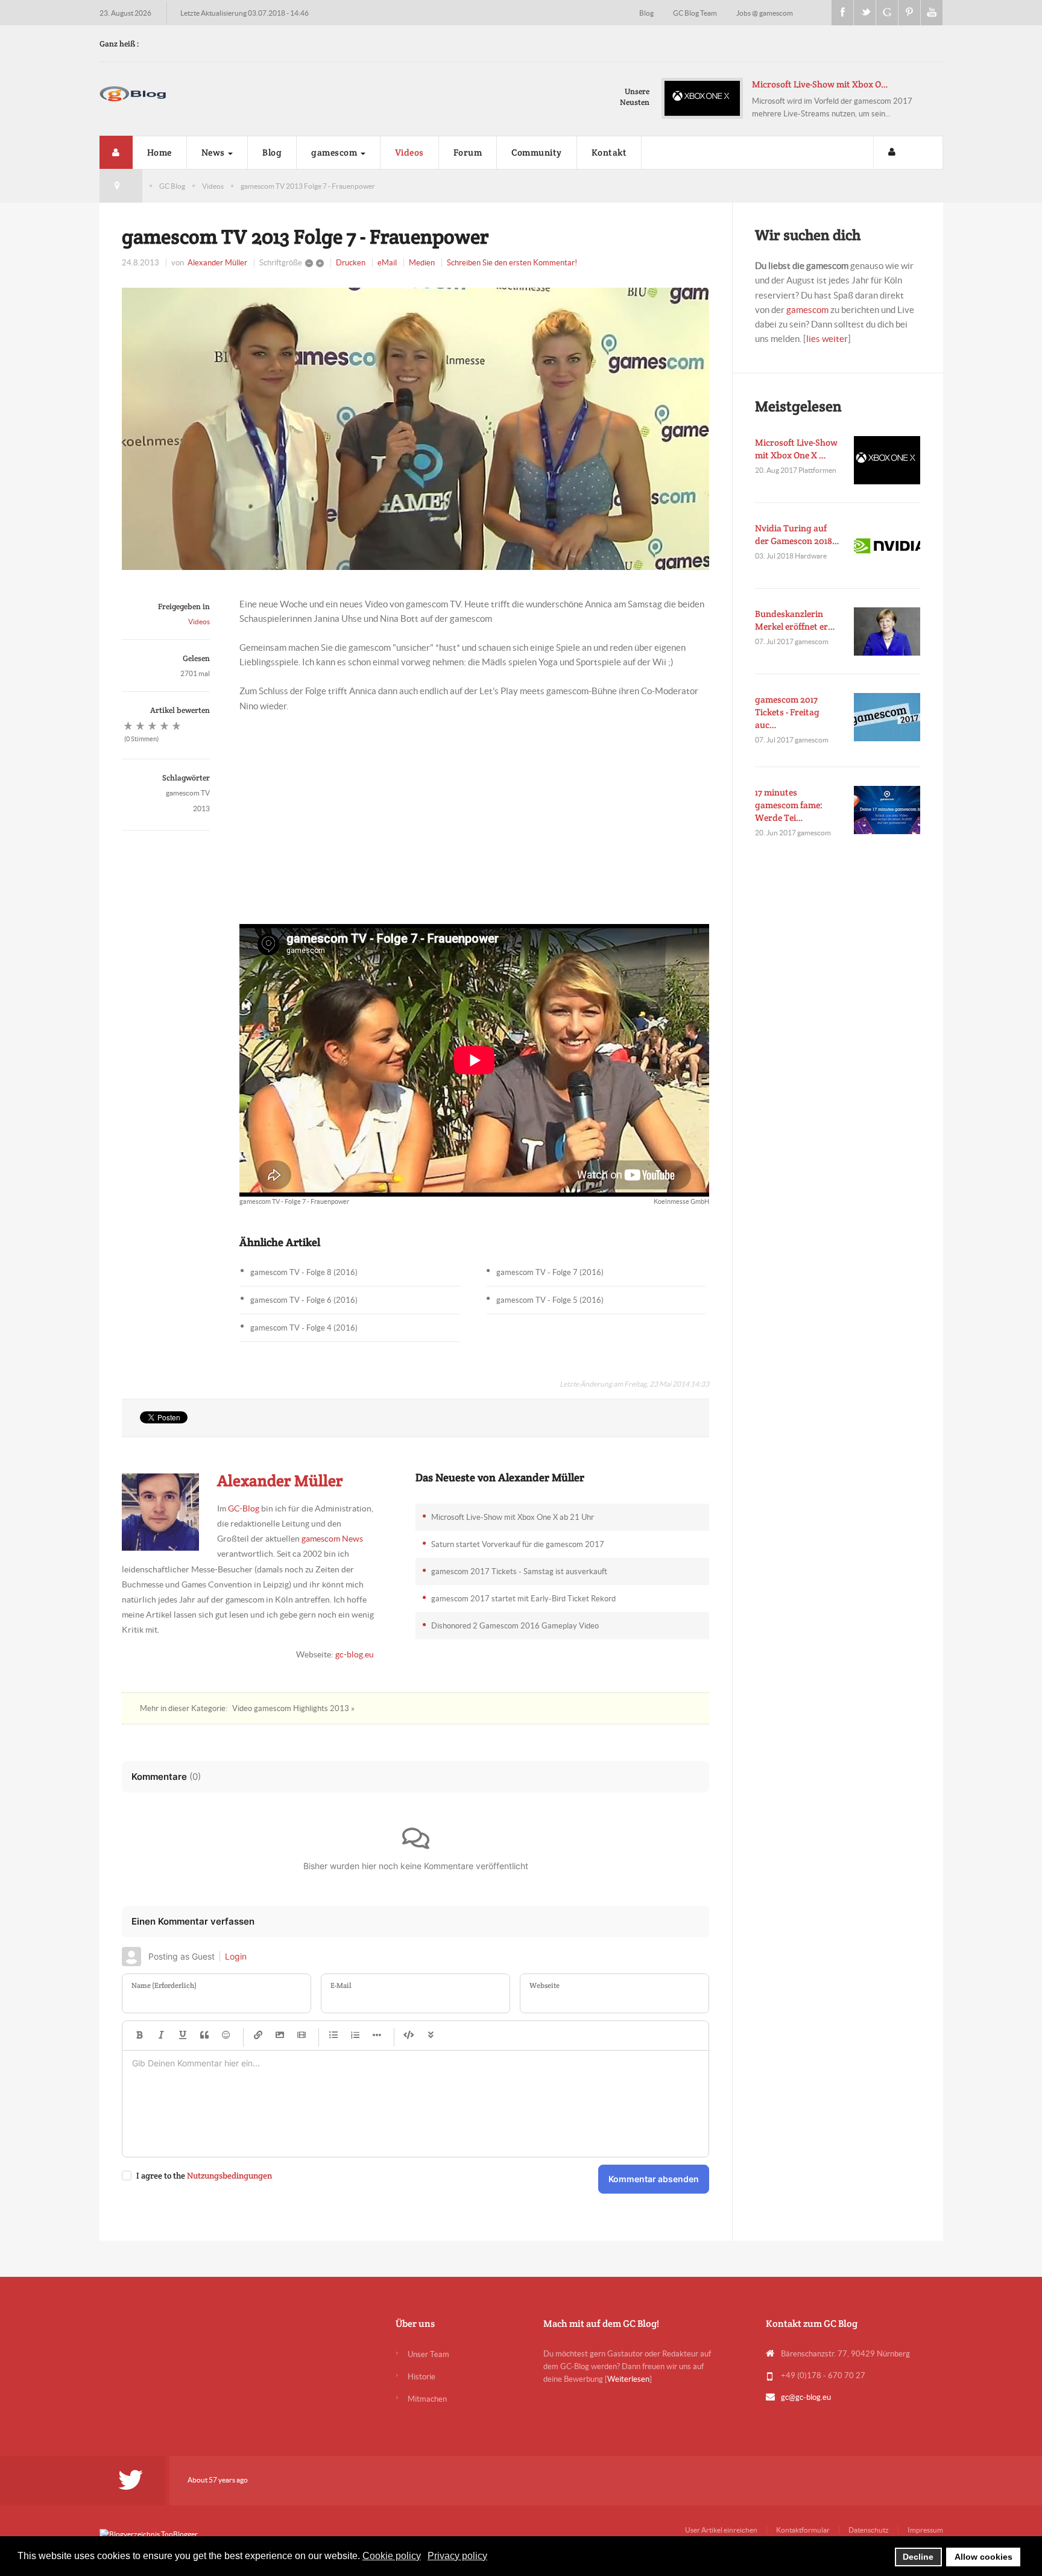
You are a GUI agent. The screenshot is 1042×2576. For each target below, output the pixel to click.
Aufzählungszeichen (377, 2036)
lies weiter (827, 339)
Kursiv (161, 2036)
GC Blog (172, 186)
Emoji (226, 2036)
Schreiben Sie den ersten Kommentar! (512, 263)
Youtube (932, 13)
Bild (280, 2036)
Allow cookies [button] (984, 2557)
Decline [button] (918, 2557)
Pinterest (909, 13)
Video (302, 2036)
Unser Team (428, 2354)
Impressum (925, 2530)
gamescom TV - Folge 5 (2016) (550, 1300)
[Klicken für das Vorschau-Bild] (415, 429)
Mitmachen (427, 2399)
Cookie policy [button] (392, 2556)
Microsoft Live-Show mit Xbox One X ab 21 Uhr (513, 1517)
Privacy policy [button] (457, 2556)
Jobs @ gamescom (765, 13)
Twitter (865, 13)
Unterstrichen (183, 2036)
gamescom (335, 152)
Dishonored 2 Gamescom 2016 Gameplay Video (515, 1626)
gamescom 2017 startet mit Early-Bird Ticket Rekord (523, 1599)
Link (258, 2036)
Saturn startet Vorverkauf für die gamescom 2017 (518, 1544)
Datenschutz (869, 2530)
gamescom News (332, 1539)
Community (537, 152)
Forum (468, 152)
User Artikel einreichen (721, 2530)
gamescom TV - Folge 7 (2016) (550, 1272)
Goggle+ (887, 13)
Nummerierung (355, 2036)
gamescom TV (188, 793)
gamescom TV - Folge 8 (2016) (304, 1272)
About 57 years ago (218, 2480)
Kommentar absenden (654, 2179)
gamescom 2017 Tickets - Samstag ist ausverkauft (519, 1571)
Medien (422, 263)
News (214, 152)
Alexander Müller (217, 263)
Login (236, 1956)
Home (159, 152)
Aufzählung (333, 2036)
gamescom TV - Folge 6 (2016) (304, 1300)
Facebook (842, 13)
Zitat (204, 2036)
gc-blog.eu (355, 1654)
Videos (409, 152)
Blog (647, 13)
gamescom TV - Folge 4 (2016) (304, 1328)
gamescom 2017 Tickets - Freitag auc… (787, 712)
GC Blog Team (696, 13)
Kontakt (609, 152)
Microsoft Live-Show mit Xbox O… (779, 84)
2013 (201, 809)
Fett (139, 2036)
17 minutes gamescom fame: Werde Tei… (789, 805)
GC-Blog (244, 1508)
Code (409, 2036)
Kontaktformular (803, 2530)
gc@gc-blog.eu (806, 2397)
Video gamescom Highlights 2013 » (293, 1708)
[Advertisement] (474, 812)
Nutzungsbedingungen (229, 2176)
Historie (422, 2377)
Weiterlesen (628, 2379)
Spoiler (431, 2036)
